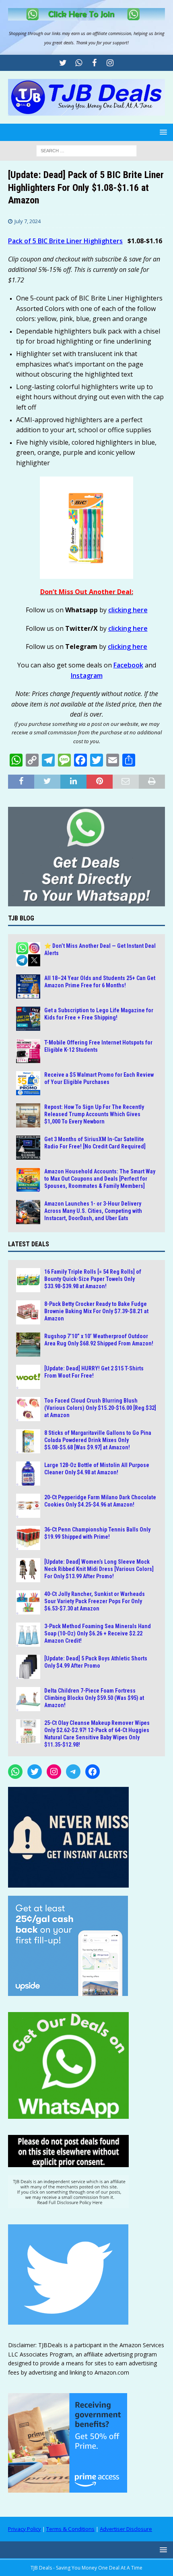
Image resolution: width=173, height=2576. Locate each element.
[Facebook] (94, 63)
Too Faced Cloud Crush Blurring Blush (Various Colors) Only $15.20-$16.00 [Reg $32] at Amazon (100, 1408)
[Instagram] (110, 63)
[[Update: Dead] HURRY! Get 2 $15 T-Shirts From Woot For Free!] (28, 1377)
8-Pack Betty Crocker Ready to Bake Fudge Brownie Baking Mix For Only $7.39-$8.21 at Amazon (96, 1311)
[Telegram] (73, 1772)
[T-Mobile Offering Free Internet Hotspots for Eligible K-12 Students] (28, 1051)
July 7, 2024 (28, 221)
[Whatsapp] (79, 63)
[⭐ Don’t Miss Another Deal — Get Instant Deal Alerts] (28, 954)
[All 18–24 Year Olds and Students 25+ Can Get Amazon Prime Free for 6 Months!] (28, 986)
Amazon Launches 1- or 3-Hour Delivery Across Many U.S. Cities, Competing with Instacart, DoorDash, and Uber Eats (93, 1211)
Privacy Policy (25, 2529)
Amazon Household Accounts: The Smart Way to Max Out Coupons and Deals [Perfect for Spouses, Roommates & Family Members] (100, 1179)
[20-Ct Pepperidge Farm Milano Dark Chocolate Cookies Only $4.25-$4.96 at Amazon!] (28, 1506)
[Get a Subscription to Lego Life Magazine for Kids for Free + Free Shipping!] (28, 1019)
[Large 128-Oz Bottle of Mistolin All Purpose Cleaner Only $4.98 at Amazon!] (28, 1473)
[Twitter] (63, 63)
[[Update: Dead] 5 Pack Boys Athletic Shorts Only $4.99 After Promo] (28, 1667)
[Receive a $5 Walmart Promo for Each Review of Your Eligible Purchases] (28, 1083)
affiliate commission (112, 33)
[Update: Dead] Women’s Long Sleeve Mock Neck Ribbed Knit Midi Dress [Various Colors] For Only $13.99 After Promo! (99, 1569)
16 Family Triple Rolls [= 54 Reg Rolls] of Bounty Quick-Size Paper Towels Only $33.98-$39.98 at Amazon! (93, 1279)
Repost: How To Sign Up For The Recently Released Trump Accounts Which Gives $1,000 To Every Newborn (94, 1114)
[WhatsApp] (15, 1772)
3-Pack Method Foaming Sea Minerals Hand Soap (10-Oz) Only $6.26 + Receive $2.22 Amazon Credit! (98, 1633)
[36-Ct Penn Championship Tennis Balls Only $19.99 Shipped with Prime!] (28, 1538)
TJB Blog (21, 918)
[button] (162, 132)
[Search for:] (86, 150)
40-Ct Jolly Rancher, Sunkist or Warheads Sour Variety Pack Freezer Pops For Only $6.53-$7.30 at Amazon (95, 1601)
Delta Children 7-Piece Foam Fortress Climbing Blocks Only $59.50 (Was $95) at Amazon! (94, 1698)
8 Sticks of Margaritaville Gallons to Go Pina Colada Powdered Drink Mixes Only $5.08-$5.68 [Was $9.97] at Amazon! (98, 1440)
